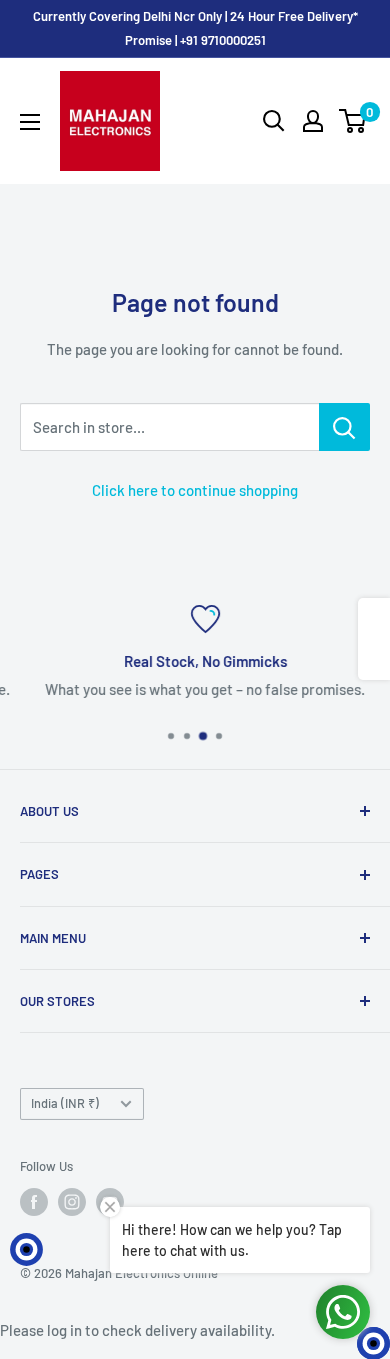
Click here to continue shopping (195, 490)
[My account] (313, 121)
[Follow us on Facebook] (34, 1202)
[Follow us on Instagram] (72, 1202)
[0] (353, 121)
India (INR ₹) (65, 1103)
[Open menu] (30, 122)
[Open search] (274, 121)
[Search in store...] (344, 427)
